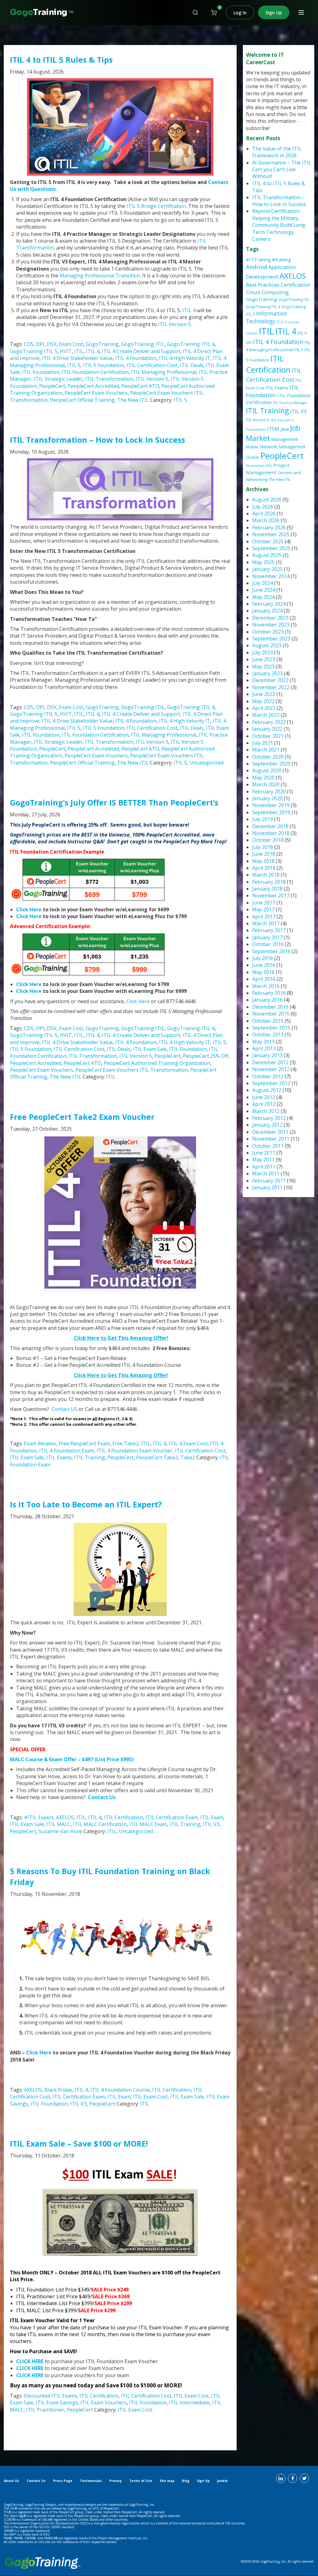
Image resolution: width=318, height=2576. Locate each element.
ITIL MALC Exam (148, 1824)
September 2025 (271, 548)
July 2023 (263, 653)
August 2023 (267, 645)
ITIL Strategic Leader (58, 379)
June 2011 (264, 1153)
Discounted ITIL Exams (50, 2396)
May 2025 (263, 562)
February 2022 (269, 722)
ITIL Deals (192, 365)
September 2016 (271, 951)
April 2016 (264, 979)
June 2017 (264, 903)
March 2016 (266, 986)
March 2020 (266, 784)
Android (257, 267)
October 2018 (268, 840)
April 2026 (264, 514)
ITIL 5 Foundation (104, 365)
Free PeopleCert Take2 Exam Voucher (82, 1117)
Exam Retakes (40, 1443)
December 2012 (270, 1062)
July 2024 (263, 583)
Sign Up (274, 13)
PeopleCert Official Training (82, 400)
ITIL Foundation (41, 372)
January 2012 (267, 1125)
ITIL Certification (123, 1817)
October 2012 (268, 1076)
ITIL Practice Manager (290, 403)
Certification (295, 285)
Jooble (222, 2481)
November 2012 (271, 1069)
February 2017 (269, 930)
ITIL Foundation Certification (95, 372)
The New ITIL (133, 400)
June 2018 (264, 854)
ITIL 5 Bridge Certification (156, 206)
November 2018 (271, 833)
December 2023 (270, 618)
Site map (167, 2481)
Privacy (116, 2481)
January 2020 (267, 798)
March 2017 (266, 923)
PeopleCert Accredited (93, 386)
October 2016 (268, 944)
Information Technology (267, 317)
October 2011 (268, 1146)
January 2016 (267, 1000)
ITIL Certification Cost (152, 365)
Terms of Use (141, 2481)
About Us (11, 2481)
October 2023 (268, 632)
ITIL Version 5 (174, 324)
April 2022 (264, 708)
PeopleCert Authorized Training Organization (157, 1063)
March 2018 (266, 875)
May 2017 (263, 909)
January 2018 (267, 889)
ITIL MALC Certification (100, 1824)
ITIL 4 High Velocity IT (185, 358)
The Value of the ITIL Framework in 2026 (277, 152)
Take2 (188, 1457)
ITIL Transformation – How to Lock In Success (98, 440)
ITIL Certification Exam (172, 1817)
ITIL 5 (74, 365)
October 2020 (268, 757)
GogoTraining (102, 344)
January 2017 (267, 937)
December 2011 (270, 1132)
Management (285, 439)
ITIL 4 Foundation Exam (67, 1451)
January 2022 (267, 729)
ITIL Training (90, 1457)
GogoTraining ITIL (143, 344)
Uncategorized (207, 763)
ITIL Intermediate (189, 2403)
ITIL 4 (189, 310)
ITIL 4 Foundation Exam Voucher (134, 1451)
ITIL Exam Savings (57, 2403)
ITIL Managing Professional (164, 372)
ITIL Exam (212, 1817)
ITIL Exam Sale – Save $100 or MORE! (79, 2143)
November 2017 (271, 895)
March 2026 (266, 520)
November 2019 (271, 805)
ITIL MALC (58, 1824)
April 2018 (264, 868)
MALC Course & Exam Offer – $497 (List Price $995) (72, 1759)
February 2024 (269, 604)
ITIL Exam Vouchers (104, 2403)
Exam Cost (71, 344)
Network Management (283, 447)
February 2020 (269, 792)
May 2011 (263, 1160)
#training (282, 259)
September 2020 (271, 764)
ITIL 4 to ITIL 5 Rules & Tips (61, 60)
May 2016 (263, 972)
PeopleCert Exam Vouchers (96, 393)
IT (278, 322)
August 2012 (267, 1090)
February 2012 (269, 1118)
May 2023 (263, 666)
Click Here (29, 909)
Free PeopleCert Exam (84, 1443)
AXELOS (65, 1817)
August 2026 (267, 500)
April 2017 (264, 917)
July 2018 (263, 847)
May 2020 (263, 778)
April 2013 (264, 1048)
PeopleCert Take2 (157, 1457)
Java (285, 429)
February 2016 (269, 993)
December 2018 (270, 826)
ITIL (79, 351)
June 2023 (264, 659)
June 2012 (264, 1097)
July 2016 (263, 958)
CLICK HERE (30, 2361)
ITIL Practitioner (45, 2410)
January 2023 (267, 673)
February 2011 (269, 1181)
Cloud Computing (267, 292)
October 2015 (268, 1021)
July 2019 (263, 819)
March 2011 (266, 1174)
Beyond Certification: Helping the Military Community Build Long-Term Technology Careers (280, 225)
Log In (240, 13)
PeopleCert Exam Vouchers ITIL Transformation (132, 1070)
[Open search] (195, 12)
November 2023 (271, 625)
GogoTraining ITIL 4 (191, 344)
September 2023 (271, 639)
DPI (40, 344)
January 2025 (267, 569)
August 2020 (267, 770)
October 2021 (268, 736)
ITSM (273, 429)
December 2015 (270, 1007)
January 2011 (267, 1187)
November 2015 (271, 1014)
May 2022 (263, 701)
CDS (29, 344)
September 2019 (271, 812)
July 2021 (263, 743)
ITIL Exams (59, 1457)
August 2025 (267, 555)
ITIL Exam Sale (150, 1049)
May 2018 (263, 861)
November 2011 (271, 1139)
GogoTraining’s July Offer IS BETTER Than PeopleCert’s (114, 802)
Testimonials (91, 2481)
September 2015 (271, 1028)
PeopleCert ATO (140, 386)
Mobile (252, 447)
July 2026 (263, 507)
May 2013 (263, 1042)
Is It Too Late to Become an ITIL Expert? (86, 1504)
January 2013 (267, 1055)
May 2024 (263, 597)
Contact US (64, 1409)
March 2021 (266, 750)
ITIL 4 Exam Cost (188, 1443)
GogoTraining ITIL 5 (34, 351)
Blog (186, 2481)
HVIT (66, 351)
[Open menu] (301, 12)
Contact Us (102, 1797)
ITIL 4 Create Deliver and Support (141, 351)
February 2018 (269, 882)
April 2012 (264, 1104)
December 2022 (270, 680)
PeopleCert (52, 386)
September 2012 (271, 1083)
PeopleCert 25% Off (206, 1056)
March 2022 (266, 715)
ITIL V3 (211, 1824)
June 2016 (264, 965)
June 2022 (264, 694)
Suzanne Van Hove (60, 1831)
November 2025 (271, 534)
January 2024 (267, 611)
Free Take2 (125, 1443)
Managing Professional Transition (100, 276)
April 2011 (264, 1167)
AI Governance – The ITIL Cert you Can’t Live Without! (282, 170)
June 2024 (264, 590)
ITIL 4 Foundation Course (120, 2090)
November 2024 (271, 576)
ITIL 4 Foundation (136, 358)
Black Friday (58, 2090)
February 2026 (269, 527)
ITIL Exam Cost (150, 2097)
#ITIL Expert (39, 1817)
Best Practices (263, 285)
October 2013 (268, 1034)
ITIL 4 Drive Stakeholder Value (77, 358)
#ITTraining (258, 259)
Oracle (252, 457)
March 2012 (266, 1111)
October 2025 (268, 541)
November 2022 (271, 687)
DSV (52, 344)
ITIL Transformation (109, 379)
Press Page (63, 2481)
